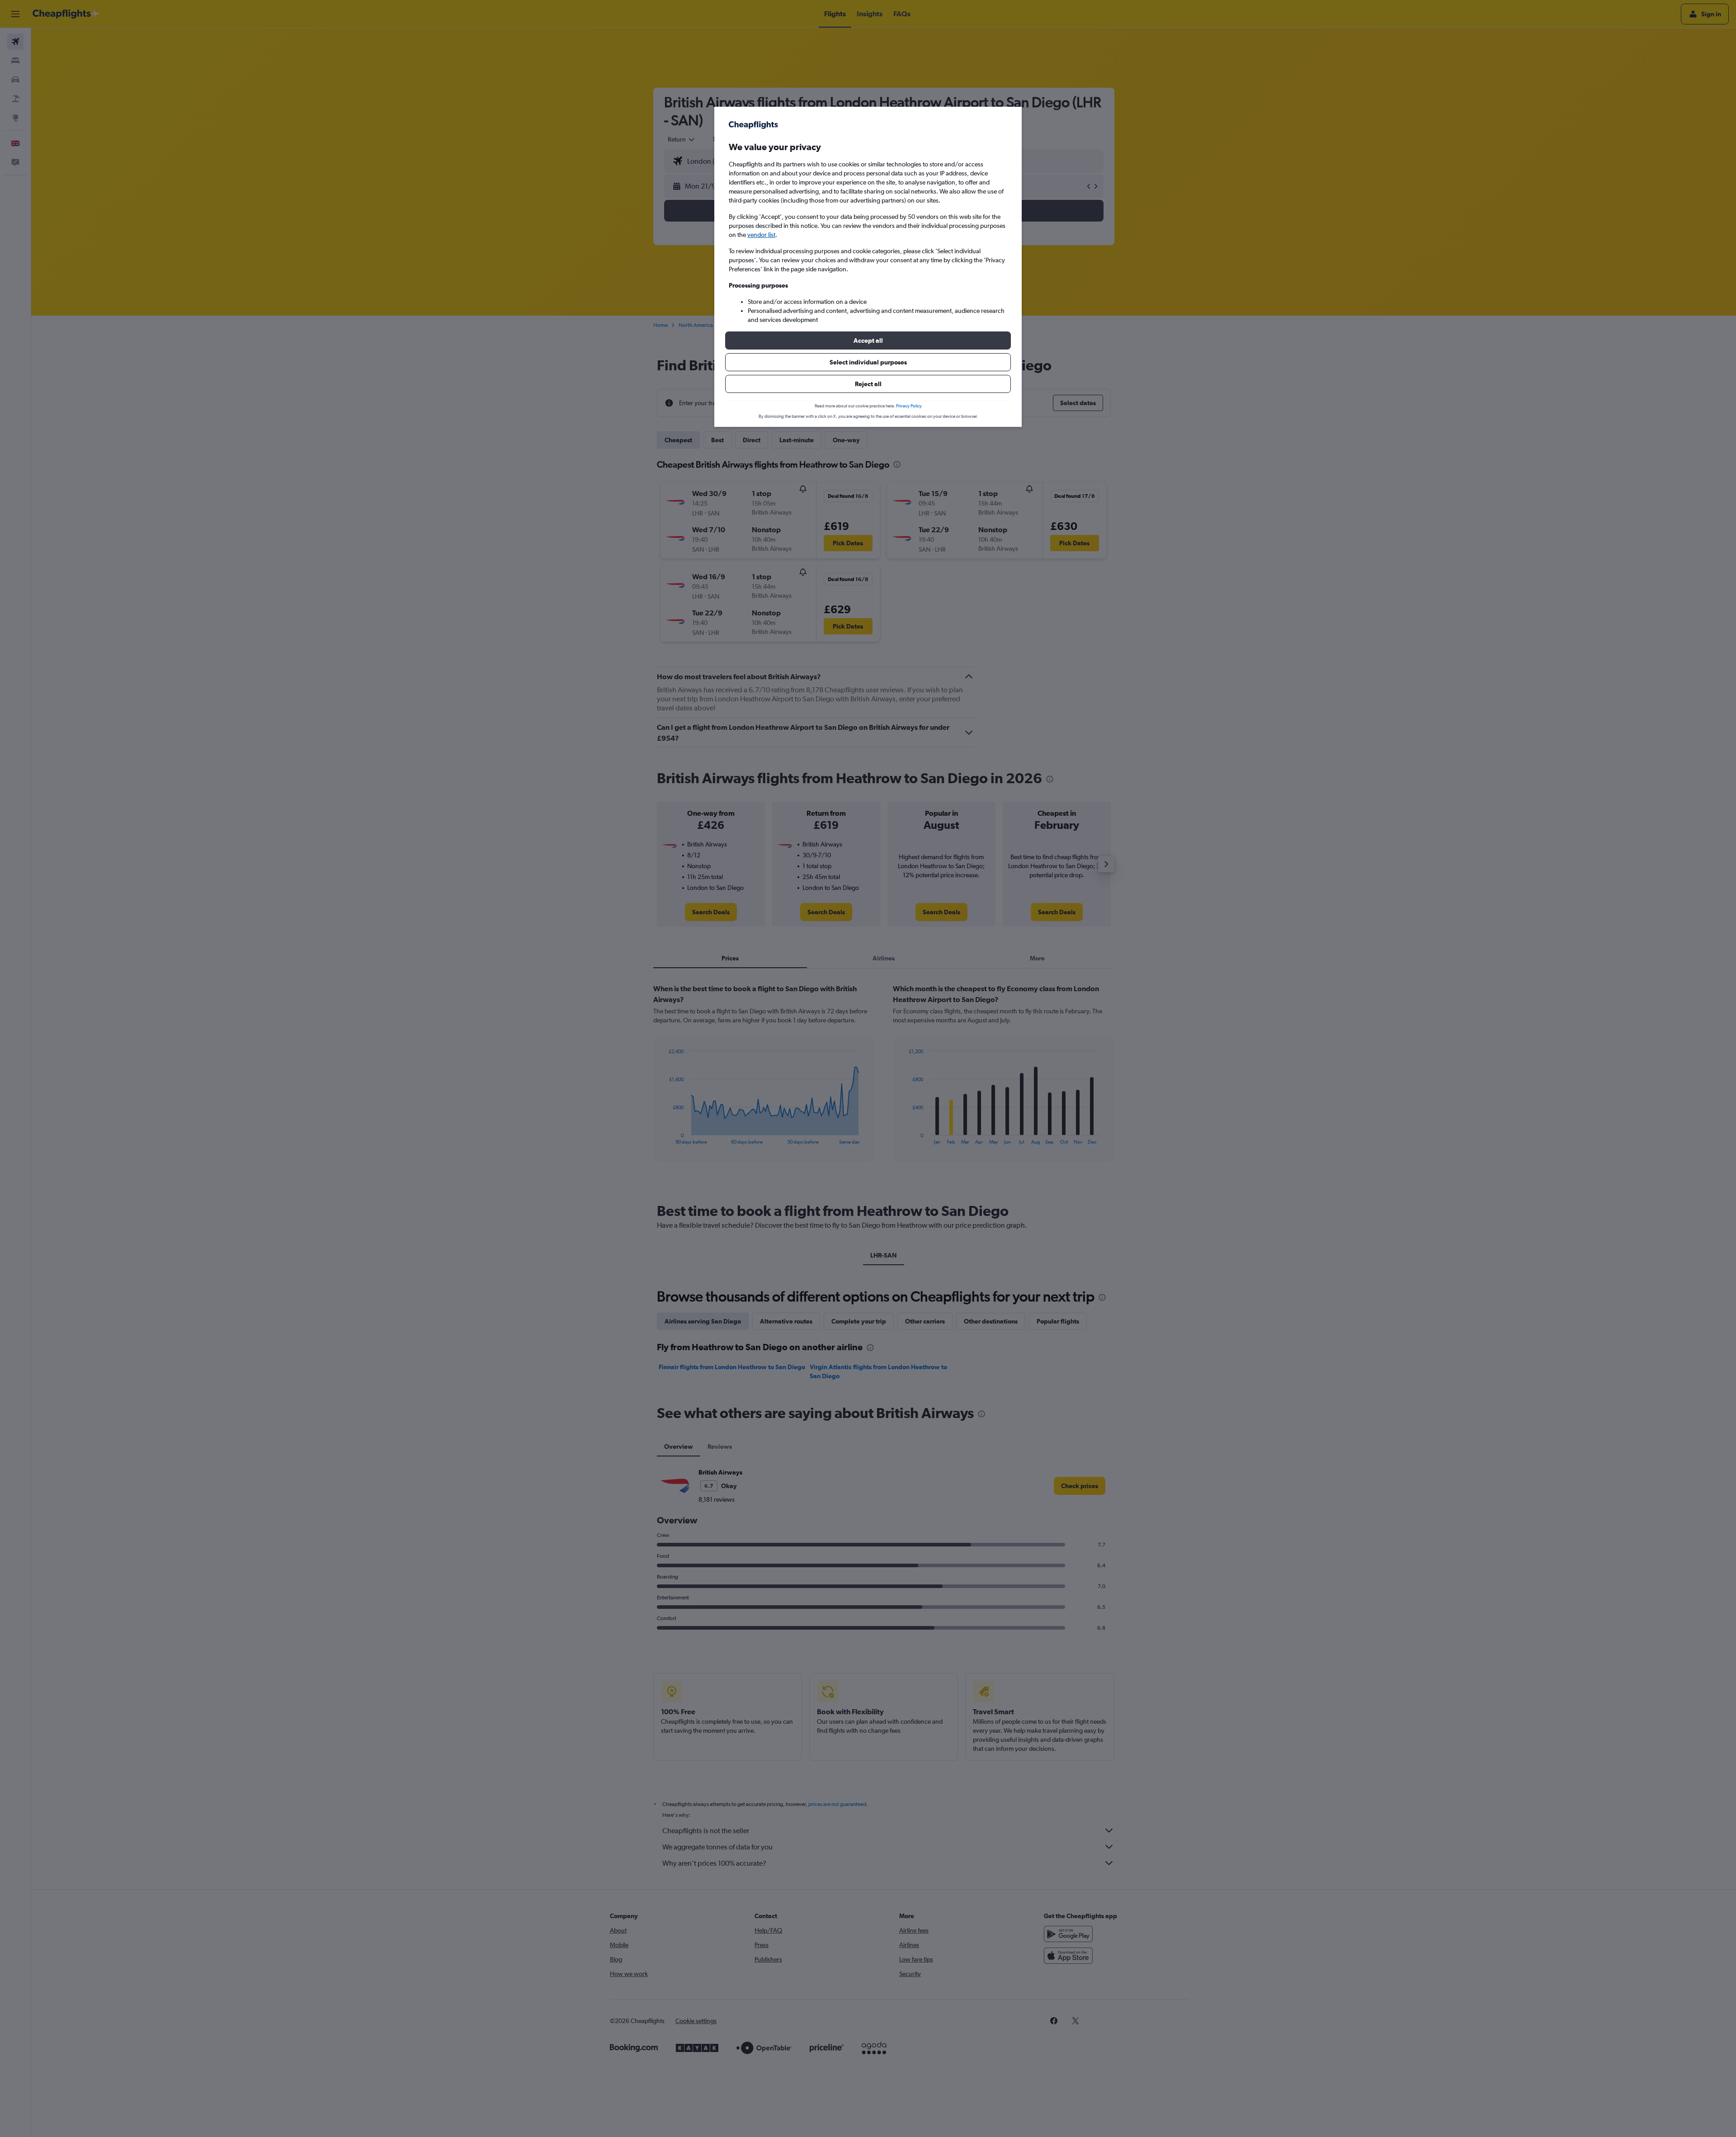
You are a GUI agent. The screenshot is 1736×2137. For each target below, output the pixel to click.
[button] (868, 340)
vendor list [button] (761, 235)
